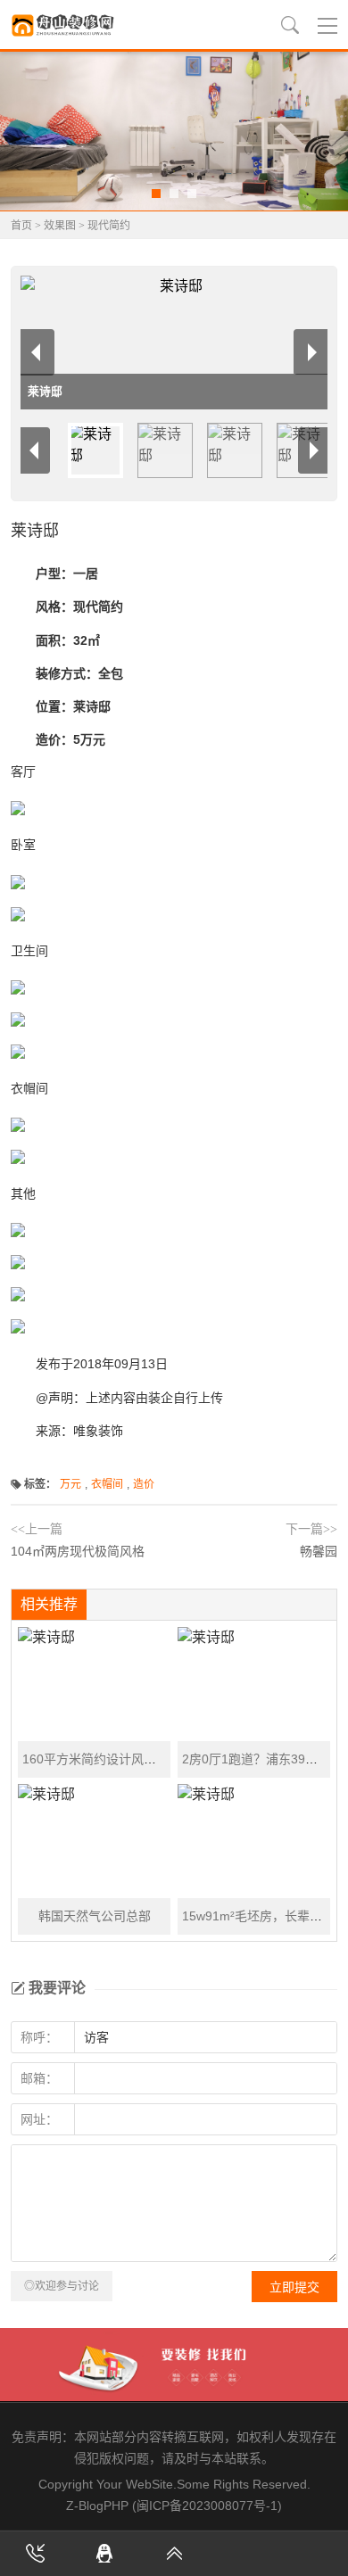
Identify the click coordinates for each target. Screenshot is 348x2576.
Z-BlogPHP (97, 2506)
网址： (39, 2119)
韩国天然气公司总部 (95, 1916)
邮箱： (39, 2078)
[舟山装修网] (64, 25)
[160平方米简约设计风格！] (94, 1684)
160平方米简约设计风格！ (95, 1759)
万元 (70, 1484)
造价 (144, 1484)
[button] (156, 194)
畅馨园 (319, 1551)
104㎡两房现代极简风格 (78, 1551)
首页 (21, 226)
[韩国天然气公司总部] (94, 1841)
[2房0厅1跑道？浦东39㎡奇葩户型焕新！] (254, 1684)
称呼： (39, 2037)
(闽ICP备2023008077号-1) (207, 2506)
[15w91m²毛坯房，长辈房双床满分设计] (254, 1841)
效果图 (60, 226)
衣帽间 (107, 1484)
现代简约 (109, 226)
